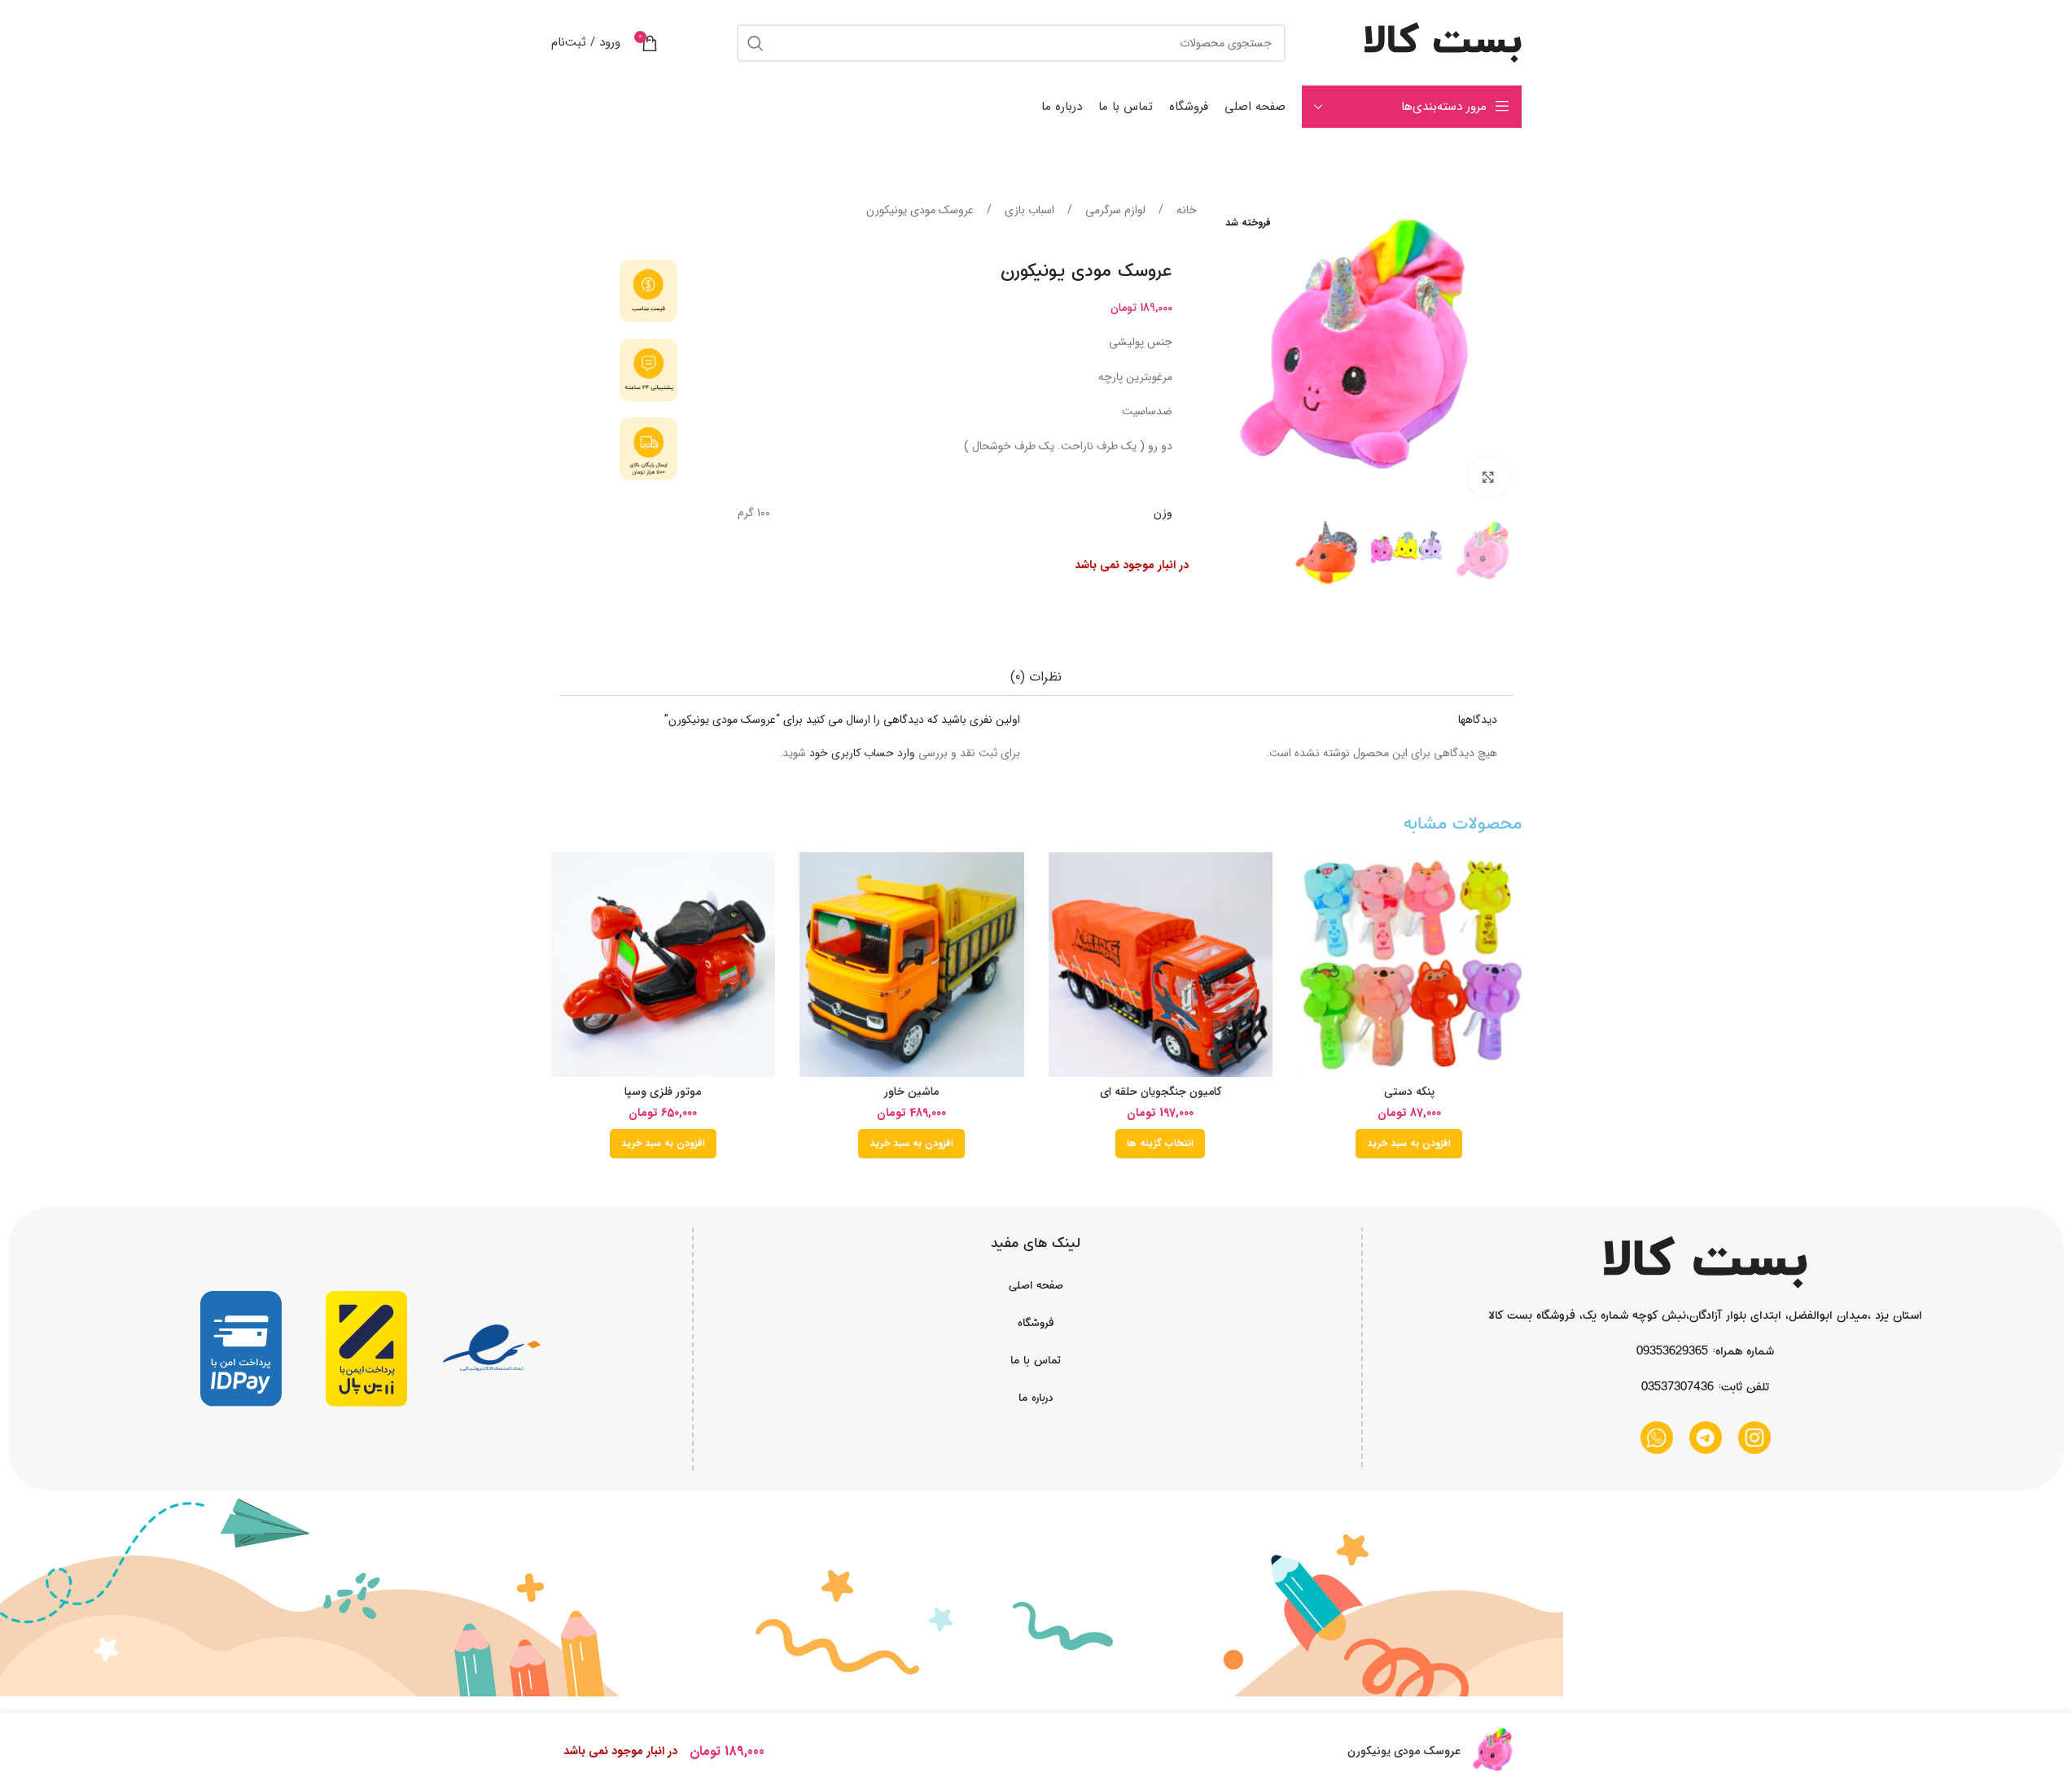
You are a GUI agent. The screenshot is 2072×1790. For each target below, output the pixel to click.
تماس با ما (1036, 1360)
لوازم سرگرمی (1114, 210)
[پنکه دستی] (1409, 965)
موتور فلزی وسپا (663, 1092)
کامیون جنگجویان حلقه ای (1161, 1092)
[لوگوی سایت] (1443, 42)
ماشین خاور (911, 1092)
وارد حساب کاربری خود (862, 753)
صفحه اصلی (1036, 1285)
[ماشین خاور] (912, 965)
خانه (1185, 210)
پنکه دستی (1409, 1092)
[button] (1409, 1144)
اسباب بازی (1028, 210)
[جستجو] (756, 43)
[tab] (1036, 677)
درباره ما (1036, 1398)
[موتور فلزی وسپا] (664, 965)
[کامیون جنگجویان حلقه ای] (1161, 965)
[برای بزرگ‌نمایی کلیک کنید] (1488, 477)
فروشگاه (1036, 1323)
